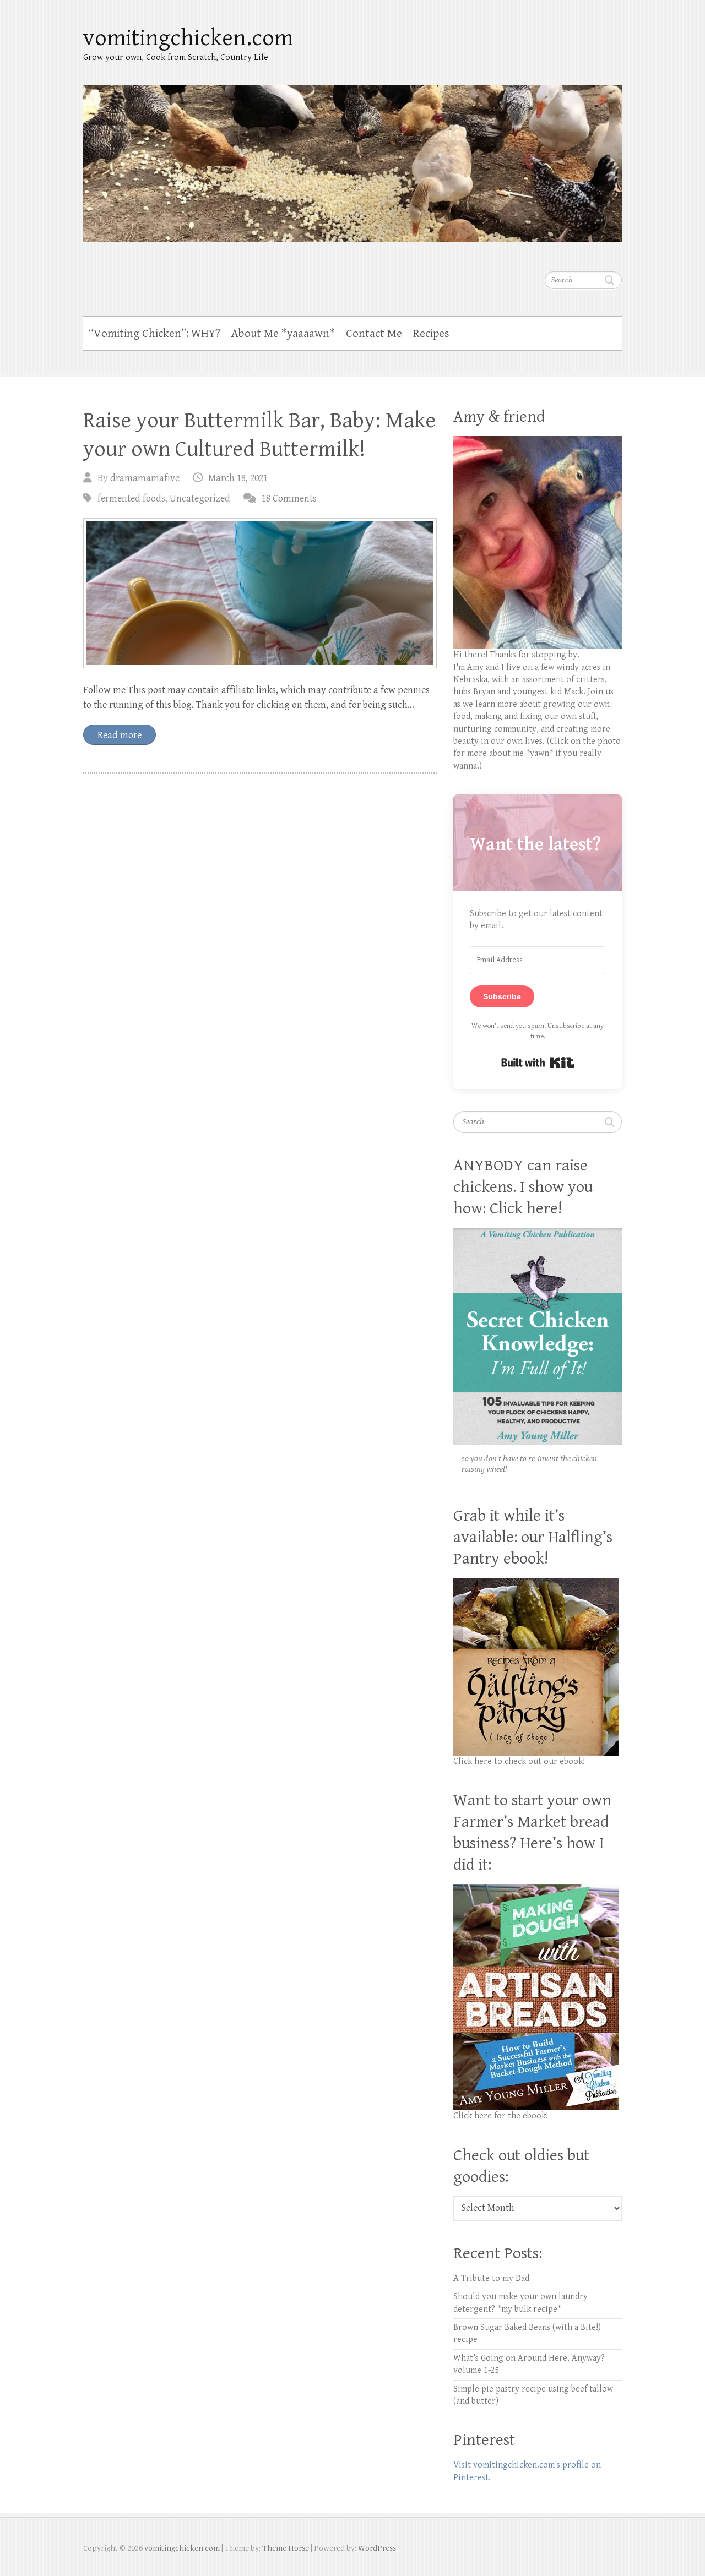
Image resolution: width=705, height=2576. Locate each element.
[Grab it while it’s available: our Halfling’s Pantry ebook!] (536, 1584)
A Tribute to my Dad (491, 2278)
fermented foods (131, 499)
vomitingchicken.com (188, 38)
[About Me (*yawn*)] (538, 442)
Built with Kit (538, 1063)
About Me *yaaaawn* (283, 334)
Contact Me (374, 334)
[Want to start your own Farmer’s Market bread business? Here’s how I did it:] (536, 1890)
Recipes (431, 334)
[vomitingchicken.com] (352, 157)
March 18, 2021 (238, 478)
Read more (120, 735)
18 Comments (289, 499)
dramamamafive (145, 478)
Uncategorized (200, 499)
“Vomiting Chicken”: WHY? (154, 334)
